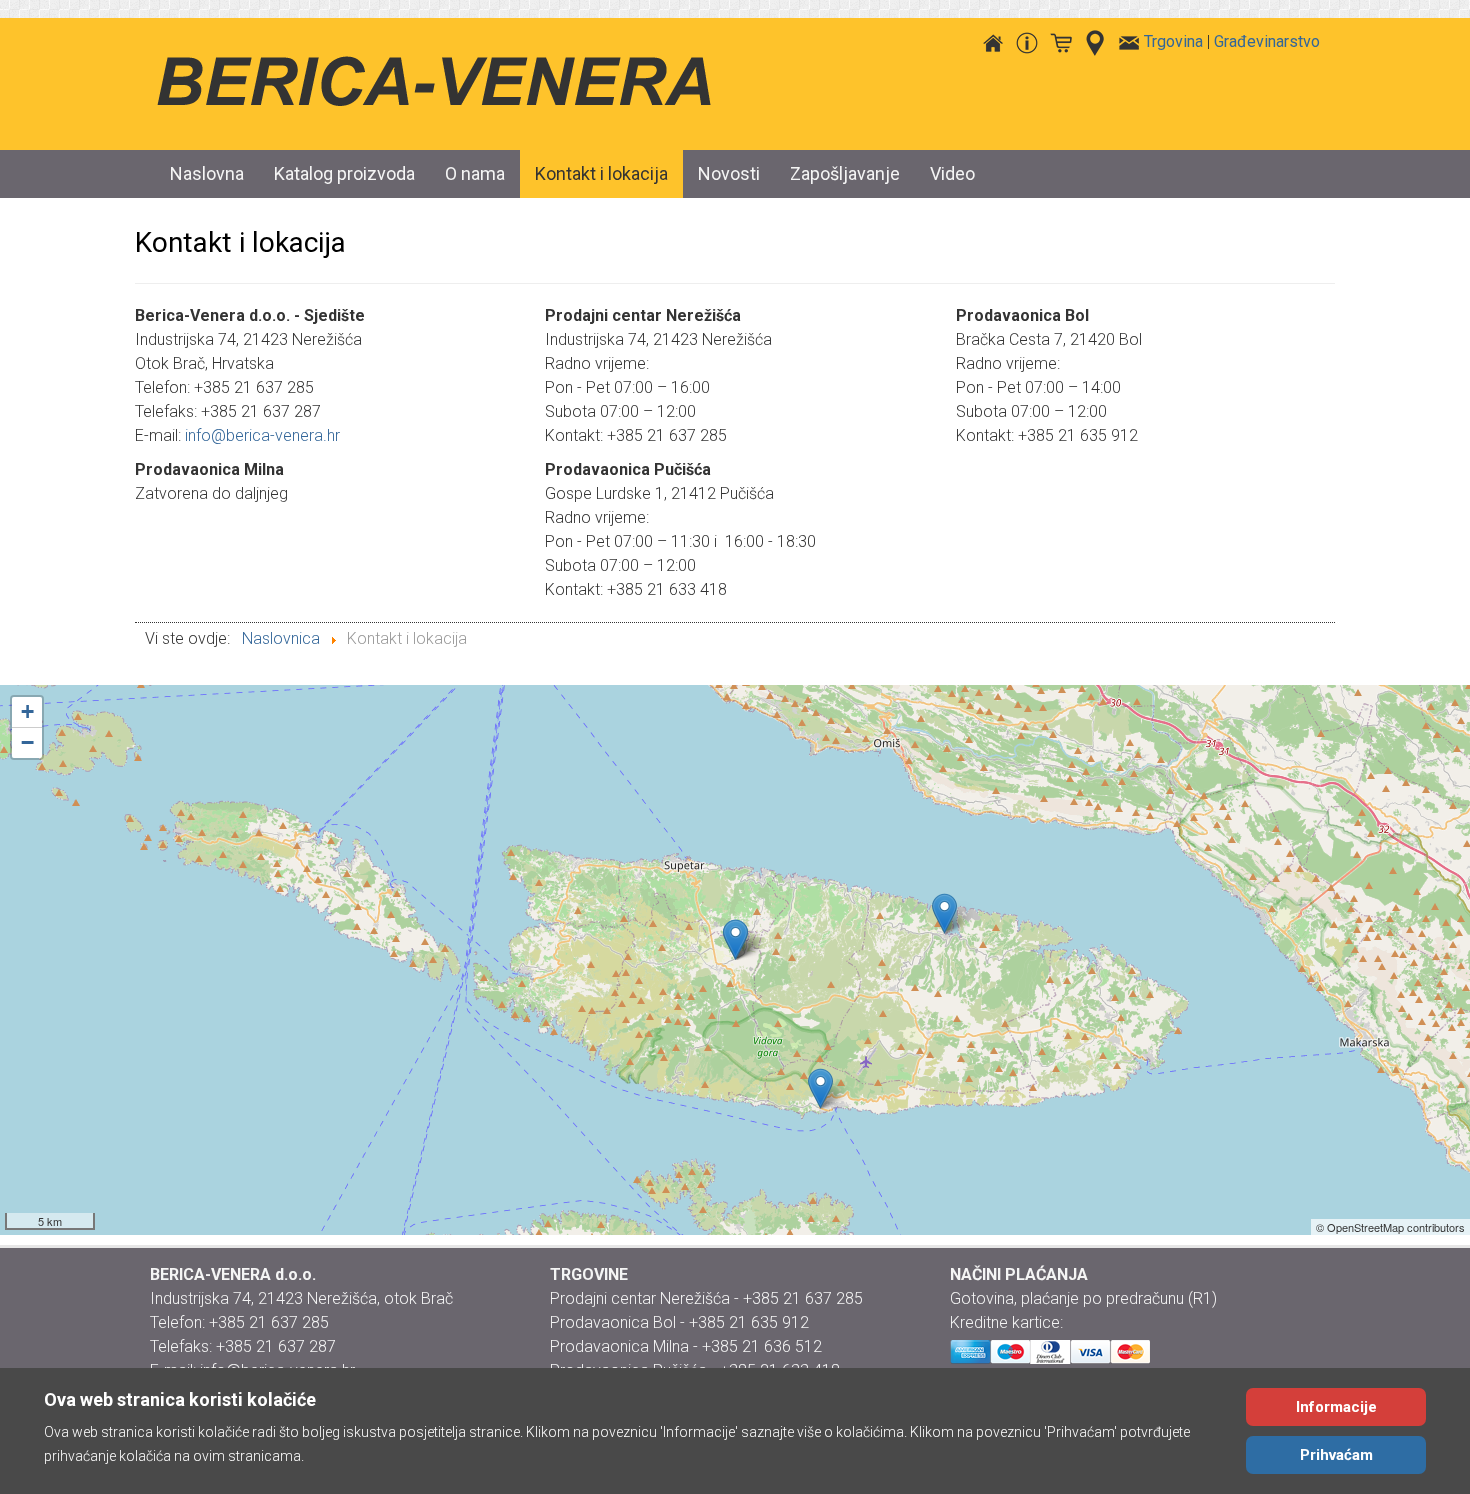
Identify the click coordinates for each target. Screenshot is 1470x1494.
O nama (475, 173)
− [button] (27, 742)
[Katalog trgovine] (1061, 41)
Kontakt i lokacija (601, 173)
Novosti (729, 173)
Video (952, 173)
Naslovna (207, 173)
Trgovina (1173, 41)
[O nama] (1027, 41)
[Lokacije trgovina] (1095, 41)
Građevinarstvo (1267, 41)
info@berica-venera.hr (262, 435)
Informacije (1336, 1407)
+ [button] (27, 711)
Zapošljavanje (845, 173)
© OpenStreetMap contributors (1390, 1227)
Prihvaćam (1336, 1455)
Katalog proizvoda (344, 173)
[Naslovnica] (993, 41)
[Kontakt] (1129, 41)
